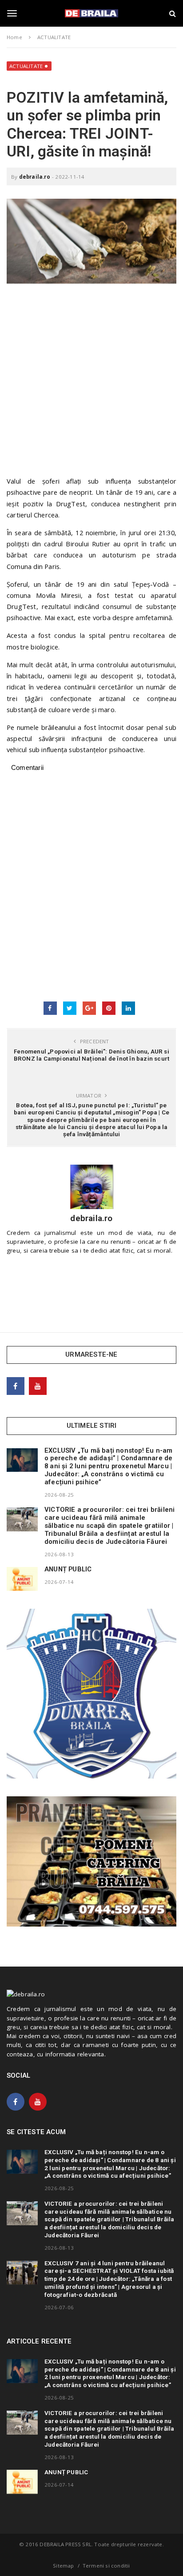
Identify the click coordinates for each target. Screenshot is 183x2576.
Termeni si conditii (106, 2566)
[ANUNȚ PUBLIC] (22, 1579)
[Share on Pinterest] (109, 1008)
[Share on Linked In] (128, 1008)
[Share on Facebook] (50, 1008)
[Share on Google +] (89, 1008)
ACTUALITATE (26, 66)
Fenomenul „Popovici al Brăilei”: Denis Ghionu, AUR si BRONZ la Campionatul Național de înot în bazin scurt (91, 1055)
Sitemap (63, 2566)
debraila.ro (35, 177)
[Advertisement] (91, 384)
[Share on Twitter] (70, 1008)
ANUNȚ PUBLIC (68, 1569)
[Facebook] (16, 1386)
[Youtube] (38, 1386)
